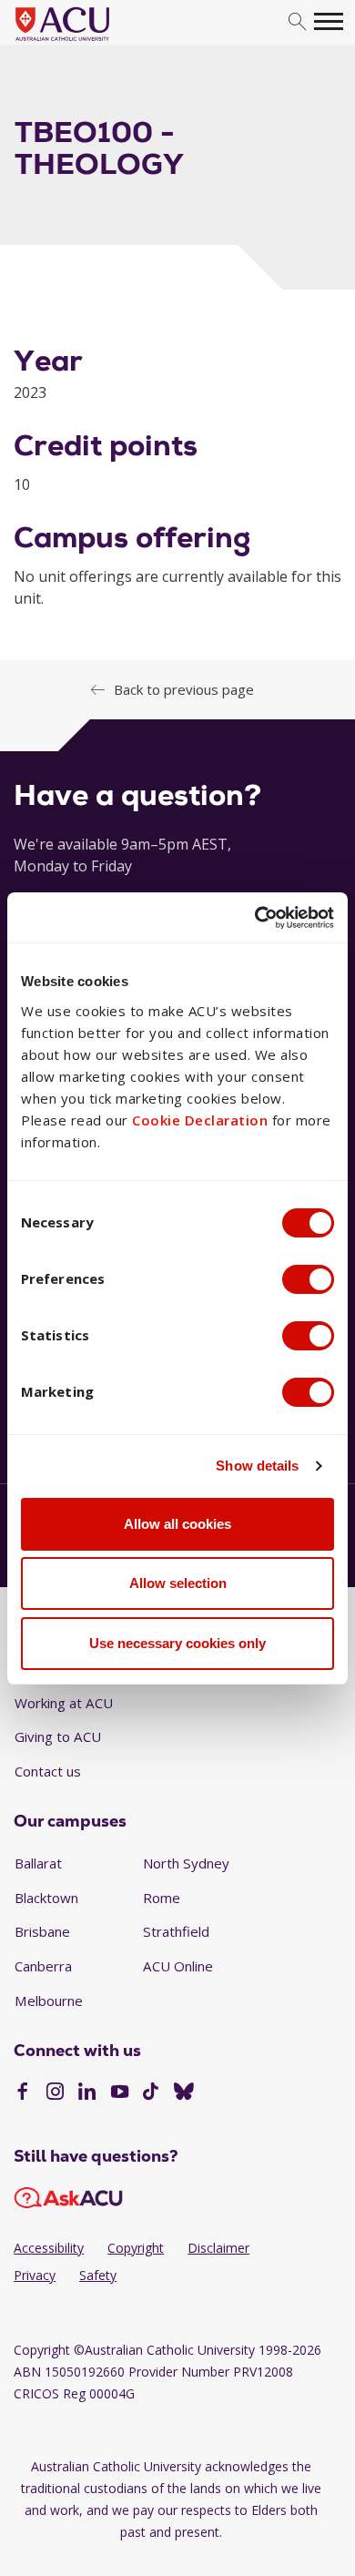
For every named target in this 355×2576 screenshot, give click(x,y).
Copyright (136, 2248)
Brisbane (42, 1931)
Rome (162, 1898)
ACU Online (178, 1966)
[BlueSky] (184, 2093)
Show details (257, 1466)
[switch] (308, 1279)
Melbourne (49, 2001)
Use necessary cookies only (177, 1643)
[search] (297, 22)
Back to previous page (184, 689)
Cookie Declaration (200, 1120)
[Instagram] (55, 2093)
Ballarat (38, 1863)
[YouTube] (120, 2093)
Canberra (43, 1966)
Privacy (35, 2275)
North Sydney (186, 1863)
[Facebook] (22, 2093)
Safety (98, 2275)
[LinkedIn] (87, 2093)
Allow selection (178, 1583)
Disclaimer (218, 2248)
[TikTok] (151, 2093)
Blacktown (46, 1898)
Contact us (48, 1771)
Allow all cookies (177, 1524)
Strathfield (176, 1931)
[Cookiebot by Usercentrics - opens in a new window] (255, 918)
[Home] (90, 42)
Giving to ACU (58, 1736)
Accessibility (49, 2248)
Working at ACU (64, 1703)
